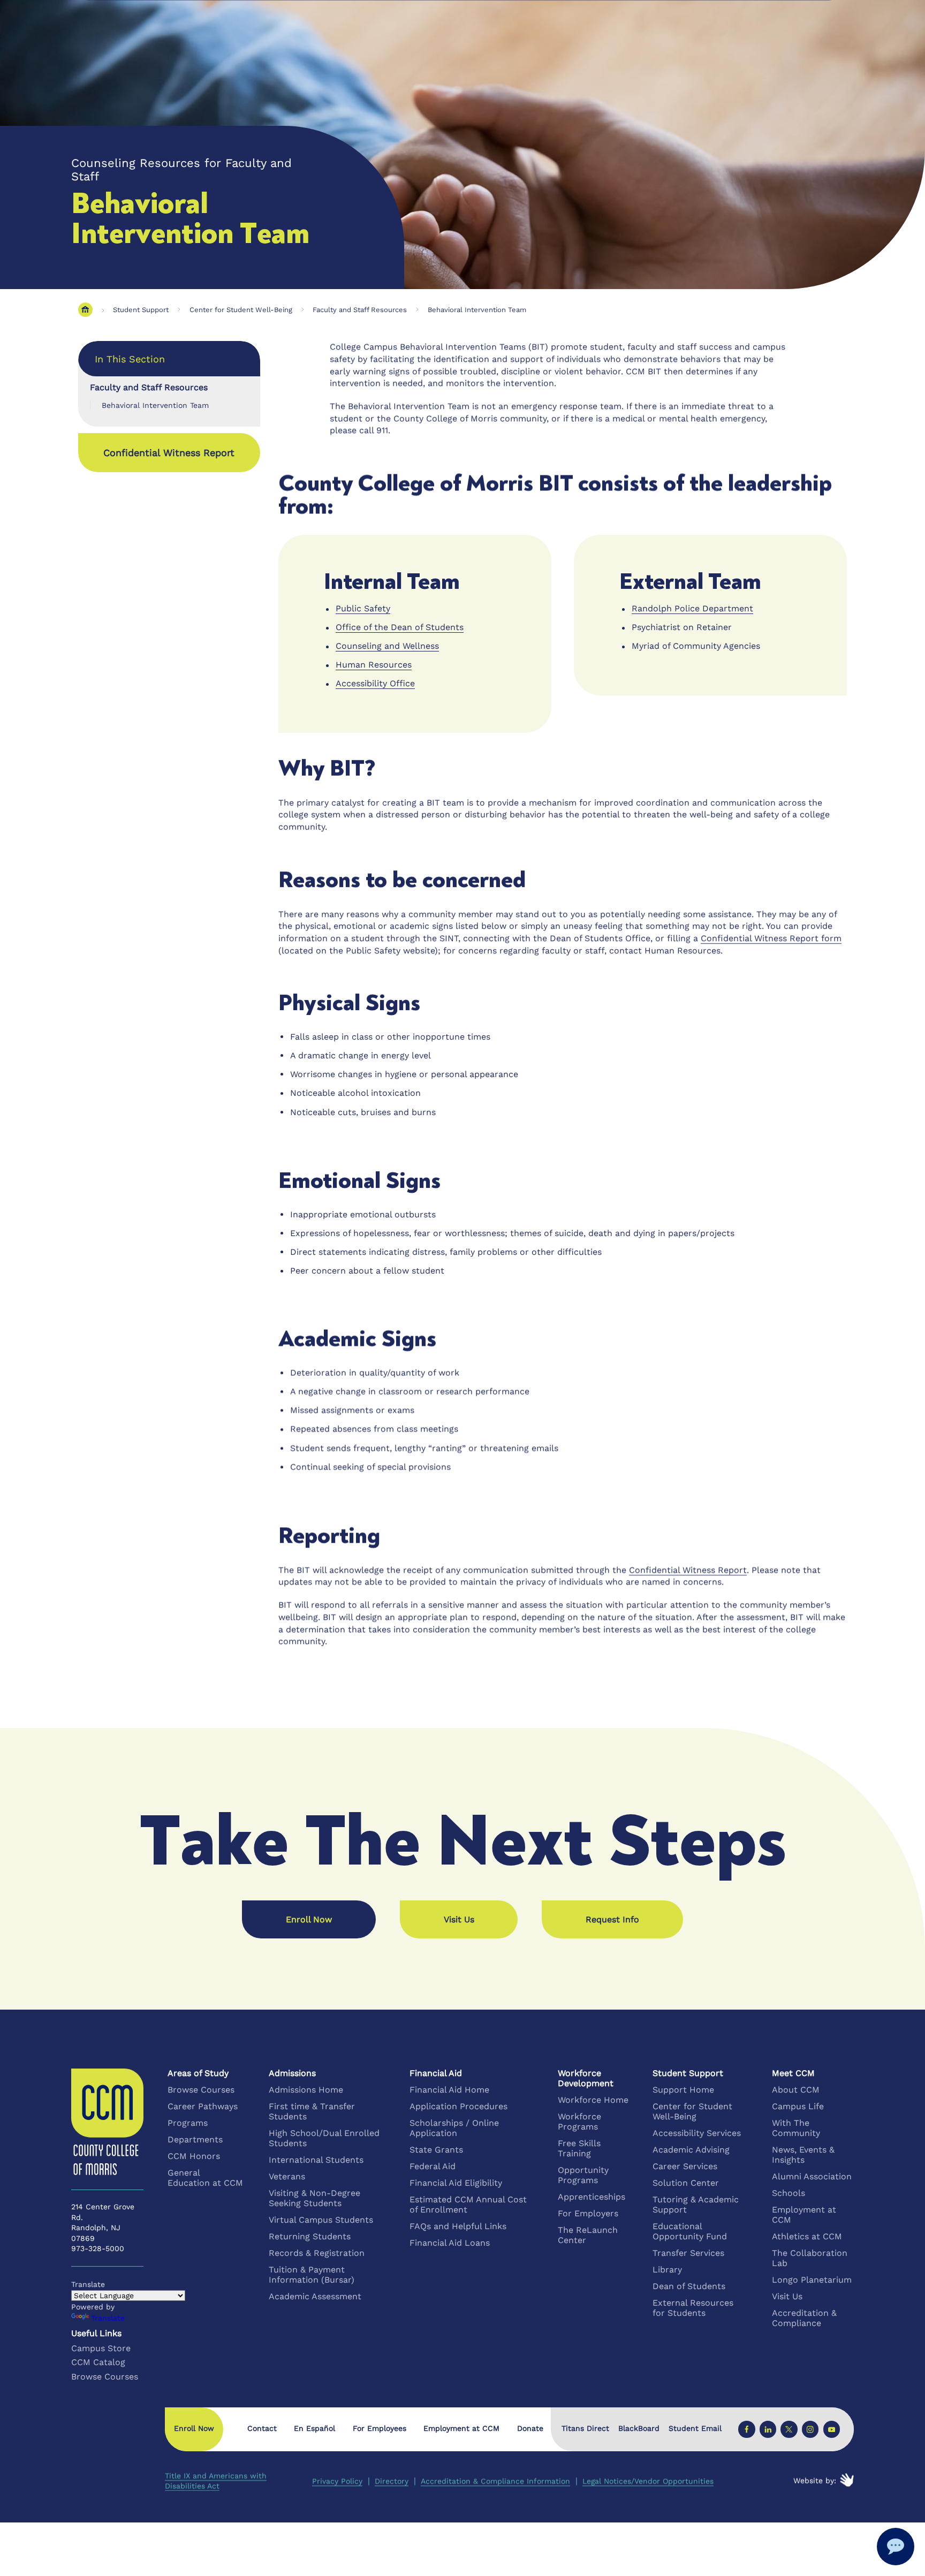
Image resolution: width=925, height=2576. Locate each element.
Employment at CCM (804, 2215)
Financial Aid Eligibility (456, 2183)
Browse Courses (201, 2090)
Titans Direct (585, 2429)
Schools (788, 2193)
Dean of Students (689, 2286)
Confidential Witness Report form (771, 938)
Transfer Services (688, 2253)
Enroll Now (309, 1919)
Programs (188, 2123)
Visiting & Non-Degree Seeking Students (314, 2198)
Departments (195, 2139)
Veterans (287, 2176)
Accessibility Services (697, 2133)
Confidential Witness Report (169, 453)
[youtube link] (831, 2429)
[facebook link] (746, 2429)
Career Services (685, 2166)
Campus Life (798, 2106)
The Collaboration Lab (810, 2258)
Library (667, 2270)
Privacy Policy (337, 2481)
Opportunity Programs (583, 2175)
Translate (108, 2318)
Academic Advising (691, 2150)
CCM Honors (194, 2156)
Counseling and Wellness (387, 646)
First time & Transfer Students (312, 2111)
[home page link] (85, 310)
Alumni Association (812, 2176)
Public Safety (363, 608)
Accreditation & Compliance (804, 2318)
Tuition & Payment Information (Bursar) (312, 2275)
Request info (612, 1919)
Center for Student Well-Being (241, 310)
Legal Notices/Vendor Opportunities (648, 2481)
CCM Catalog (98, 2362)
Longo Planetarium (812, 2280)
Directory (392, 2481)
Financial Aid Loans (450, 2243)
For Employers (588, 2213)
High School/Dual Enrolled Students (324, 2138)
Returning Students (310, 2236)
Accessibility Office (375, 683)
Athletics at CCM (807, 2236)
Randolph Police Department (692, 608)
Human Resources (374, 665)
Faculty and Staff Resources (360, 310)
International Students (316, 2160)
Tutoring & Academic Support (696, 2204)
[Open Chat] (896, 2547)
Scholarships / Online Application (454, 2128)
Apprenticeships (592, 2197)
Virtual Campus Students (321, 2220)
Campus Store (101, 2348)
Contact (262, 2428)
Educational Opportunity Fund (690, 2231)
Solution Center (686, 2183)
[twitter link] (789, 2429)
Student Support (141, 310)
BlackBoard (639, 2429)
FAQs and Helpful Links (458, 2226)
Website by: (815, 2481)
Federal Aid (433, 2166)
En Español (314, 2428)
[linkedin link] (768, 2429)
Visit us (459, 1919)
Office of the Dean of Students (400, 627)
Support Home (683, 2090)
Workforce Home (593, 2100)
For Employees (380, 2428)
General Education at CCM (205, 2178)
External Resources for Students (693, 2308)
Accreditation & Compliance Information (495, 2481)
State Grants (436, 2150)
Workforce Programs (579, 2122)
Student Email (695, 2429)
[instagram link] (810, 2429)
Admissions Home (306, 2090)
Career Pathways (203, 2106)
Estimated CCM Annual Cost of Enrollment (468, 2204)
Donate (530, 2428)
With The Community (796, 2128)
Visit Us (787, 2296)
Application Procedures (458, 2106)
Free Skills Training (579, 2148)
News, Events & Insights (803, 2155)
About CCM (796, 2090)
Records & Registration (317, 2253)
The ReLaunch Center (588, 2235)
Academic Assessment (315, 2296)
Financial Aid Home (449, 2090)
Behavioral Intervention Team (477, 310)
